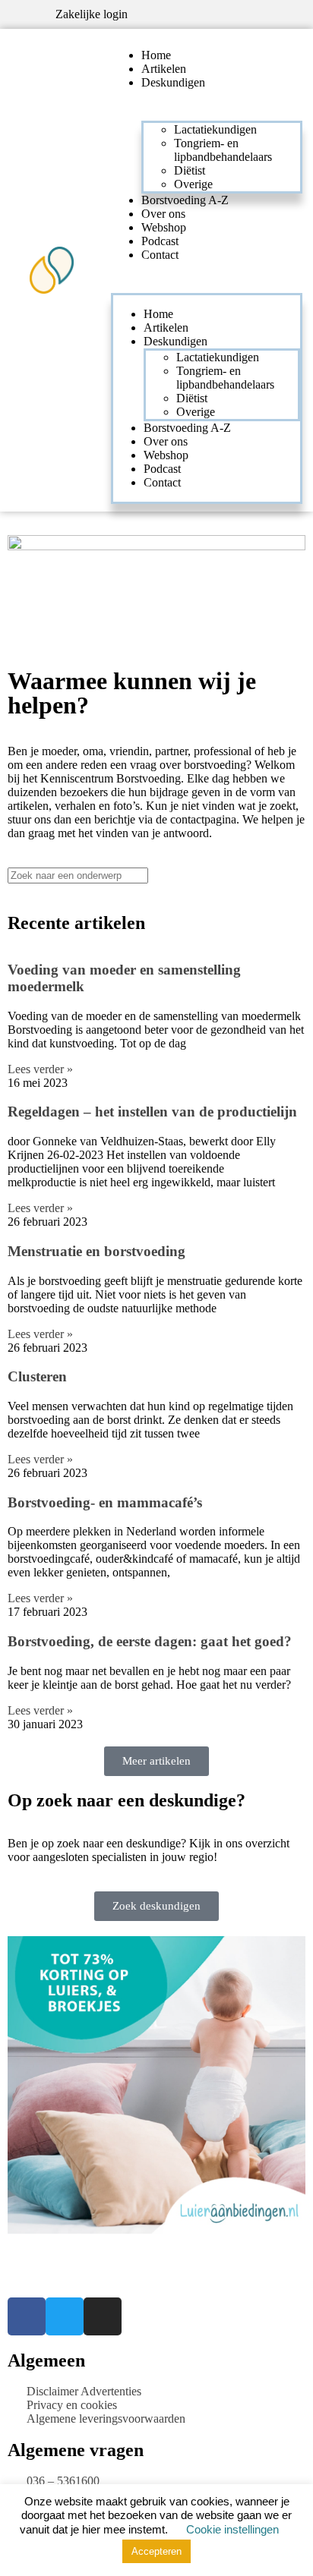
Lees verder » (40, 1069)
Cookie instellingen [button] (232, 2529)
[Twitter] (65, 2316)
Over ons (163, 214)
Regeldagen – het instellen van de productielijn (152, 1112)
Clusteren (37, 1376)
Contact (160, 255)
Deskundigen (173, 82)
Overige (193, 184)
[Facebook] (27, 2316)
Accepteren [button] (156, 2551)
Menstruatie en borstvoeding (96, 1251)
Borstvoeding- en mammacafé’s (105, 1502)
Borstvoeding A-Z (185, 200)
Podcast (160, 241)
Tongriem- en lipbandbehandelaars (223, 150)
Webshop (164, 227)
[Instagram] (103, 2316)
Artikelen (164, 69)
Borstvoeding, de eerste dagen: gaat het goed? (150, 1641)
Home (156, 55)
